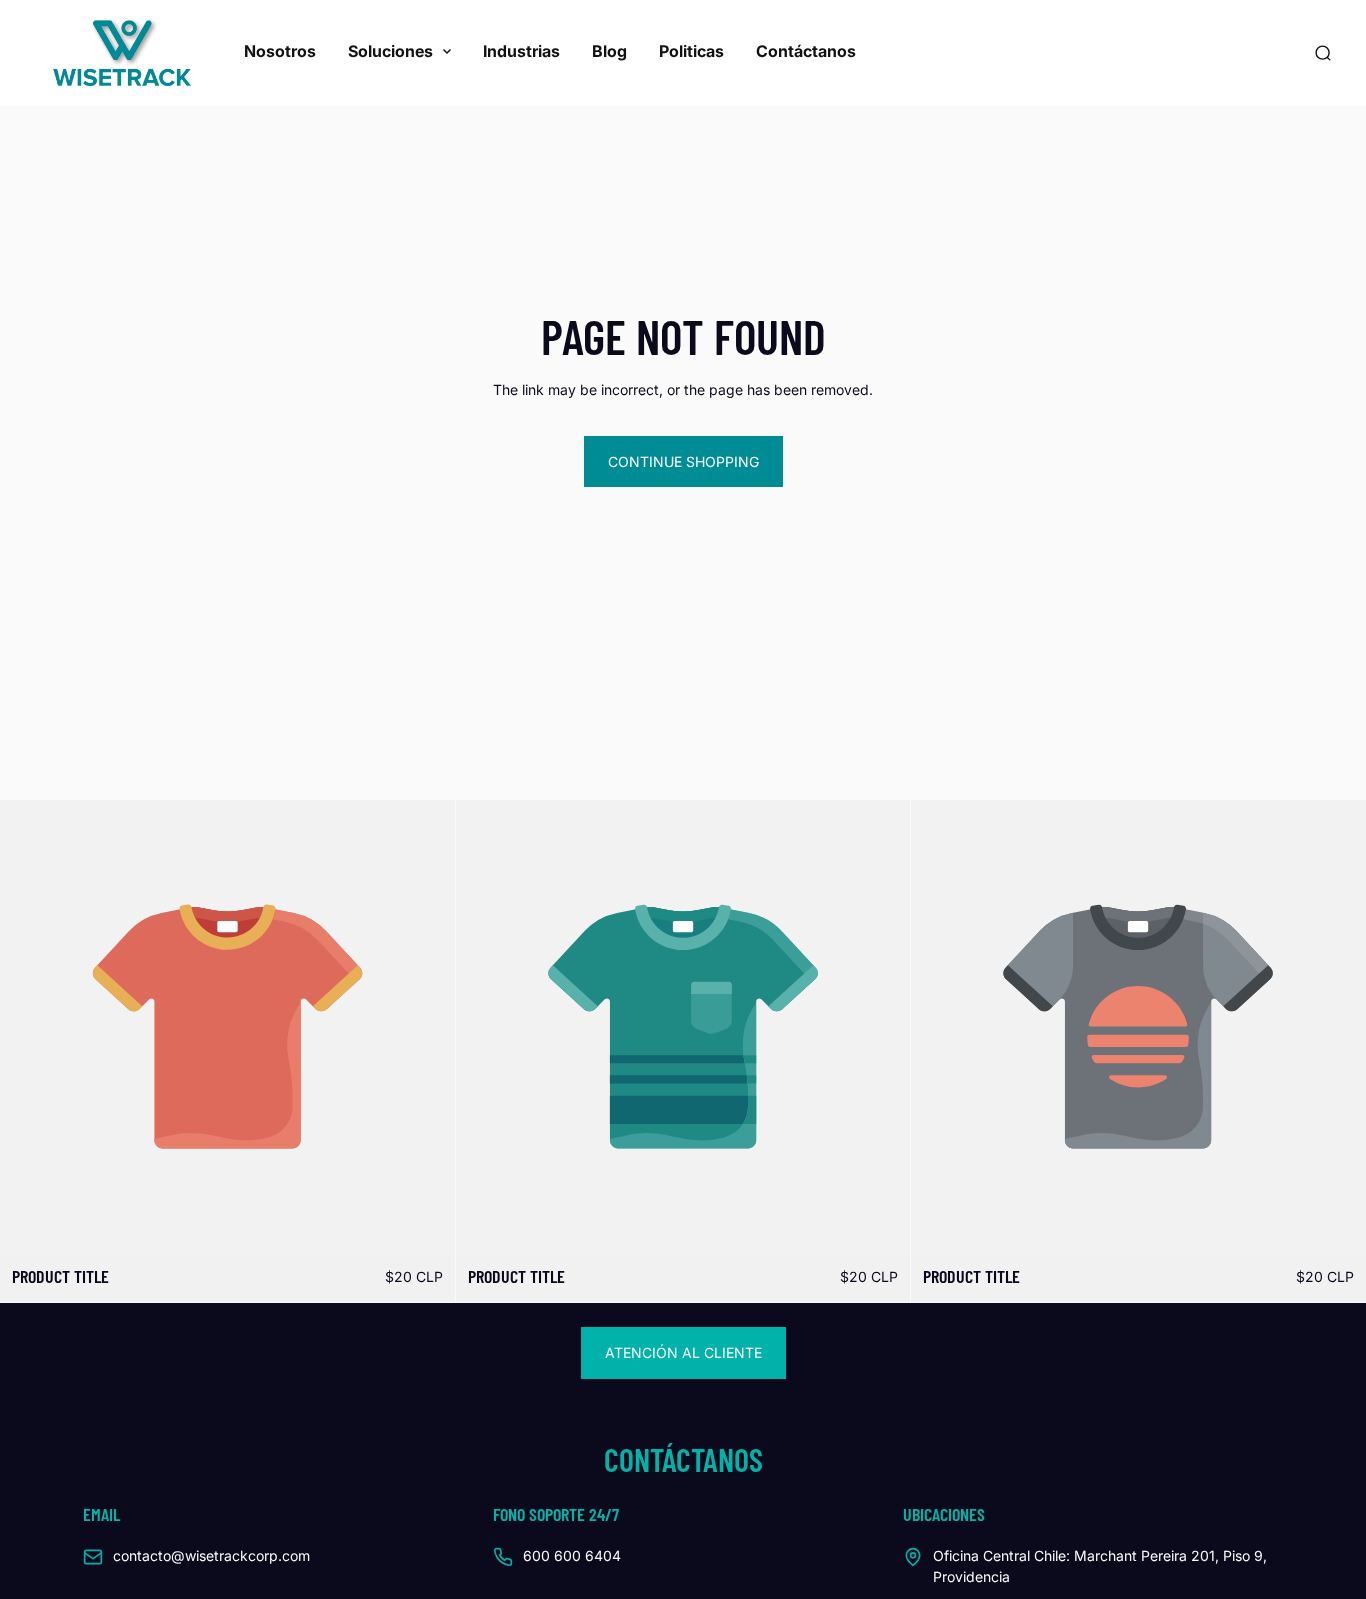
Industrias (521, 51)
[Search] (1323, 53)
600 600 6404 (572, 1555)
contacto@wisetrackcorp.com (211, 1555)
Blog (609, 51)
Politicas (691, 51)
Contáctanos (806, 51)
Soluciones (390, 51)
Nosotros (280, 51)
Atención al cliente (683, 1352)
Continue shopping (683, 461)
